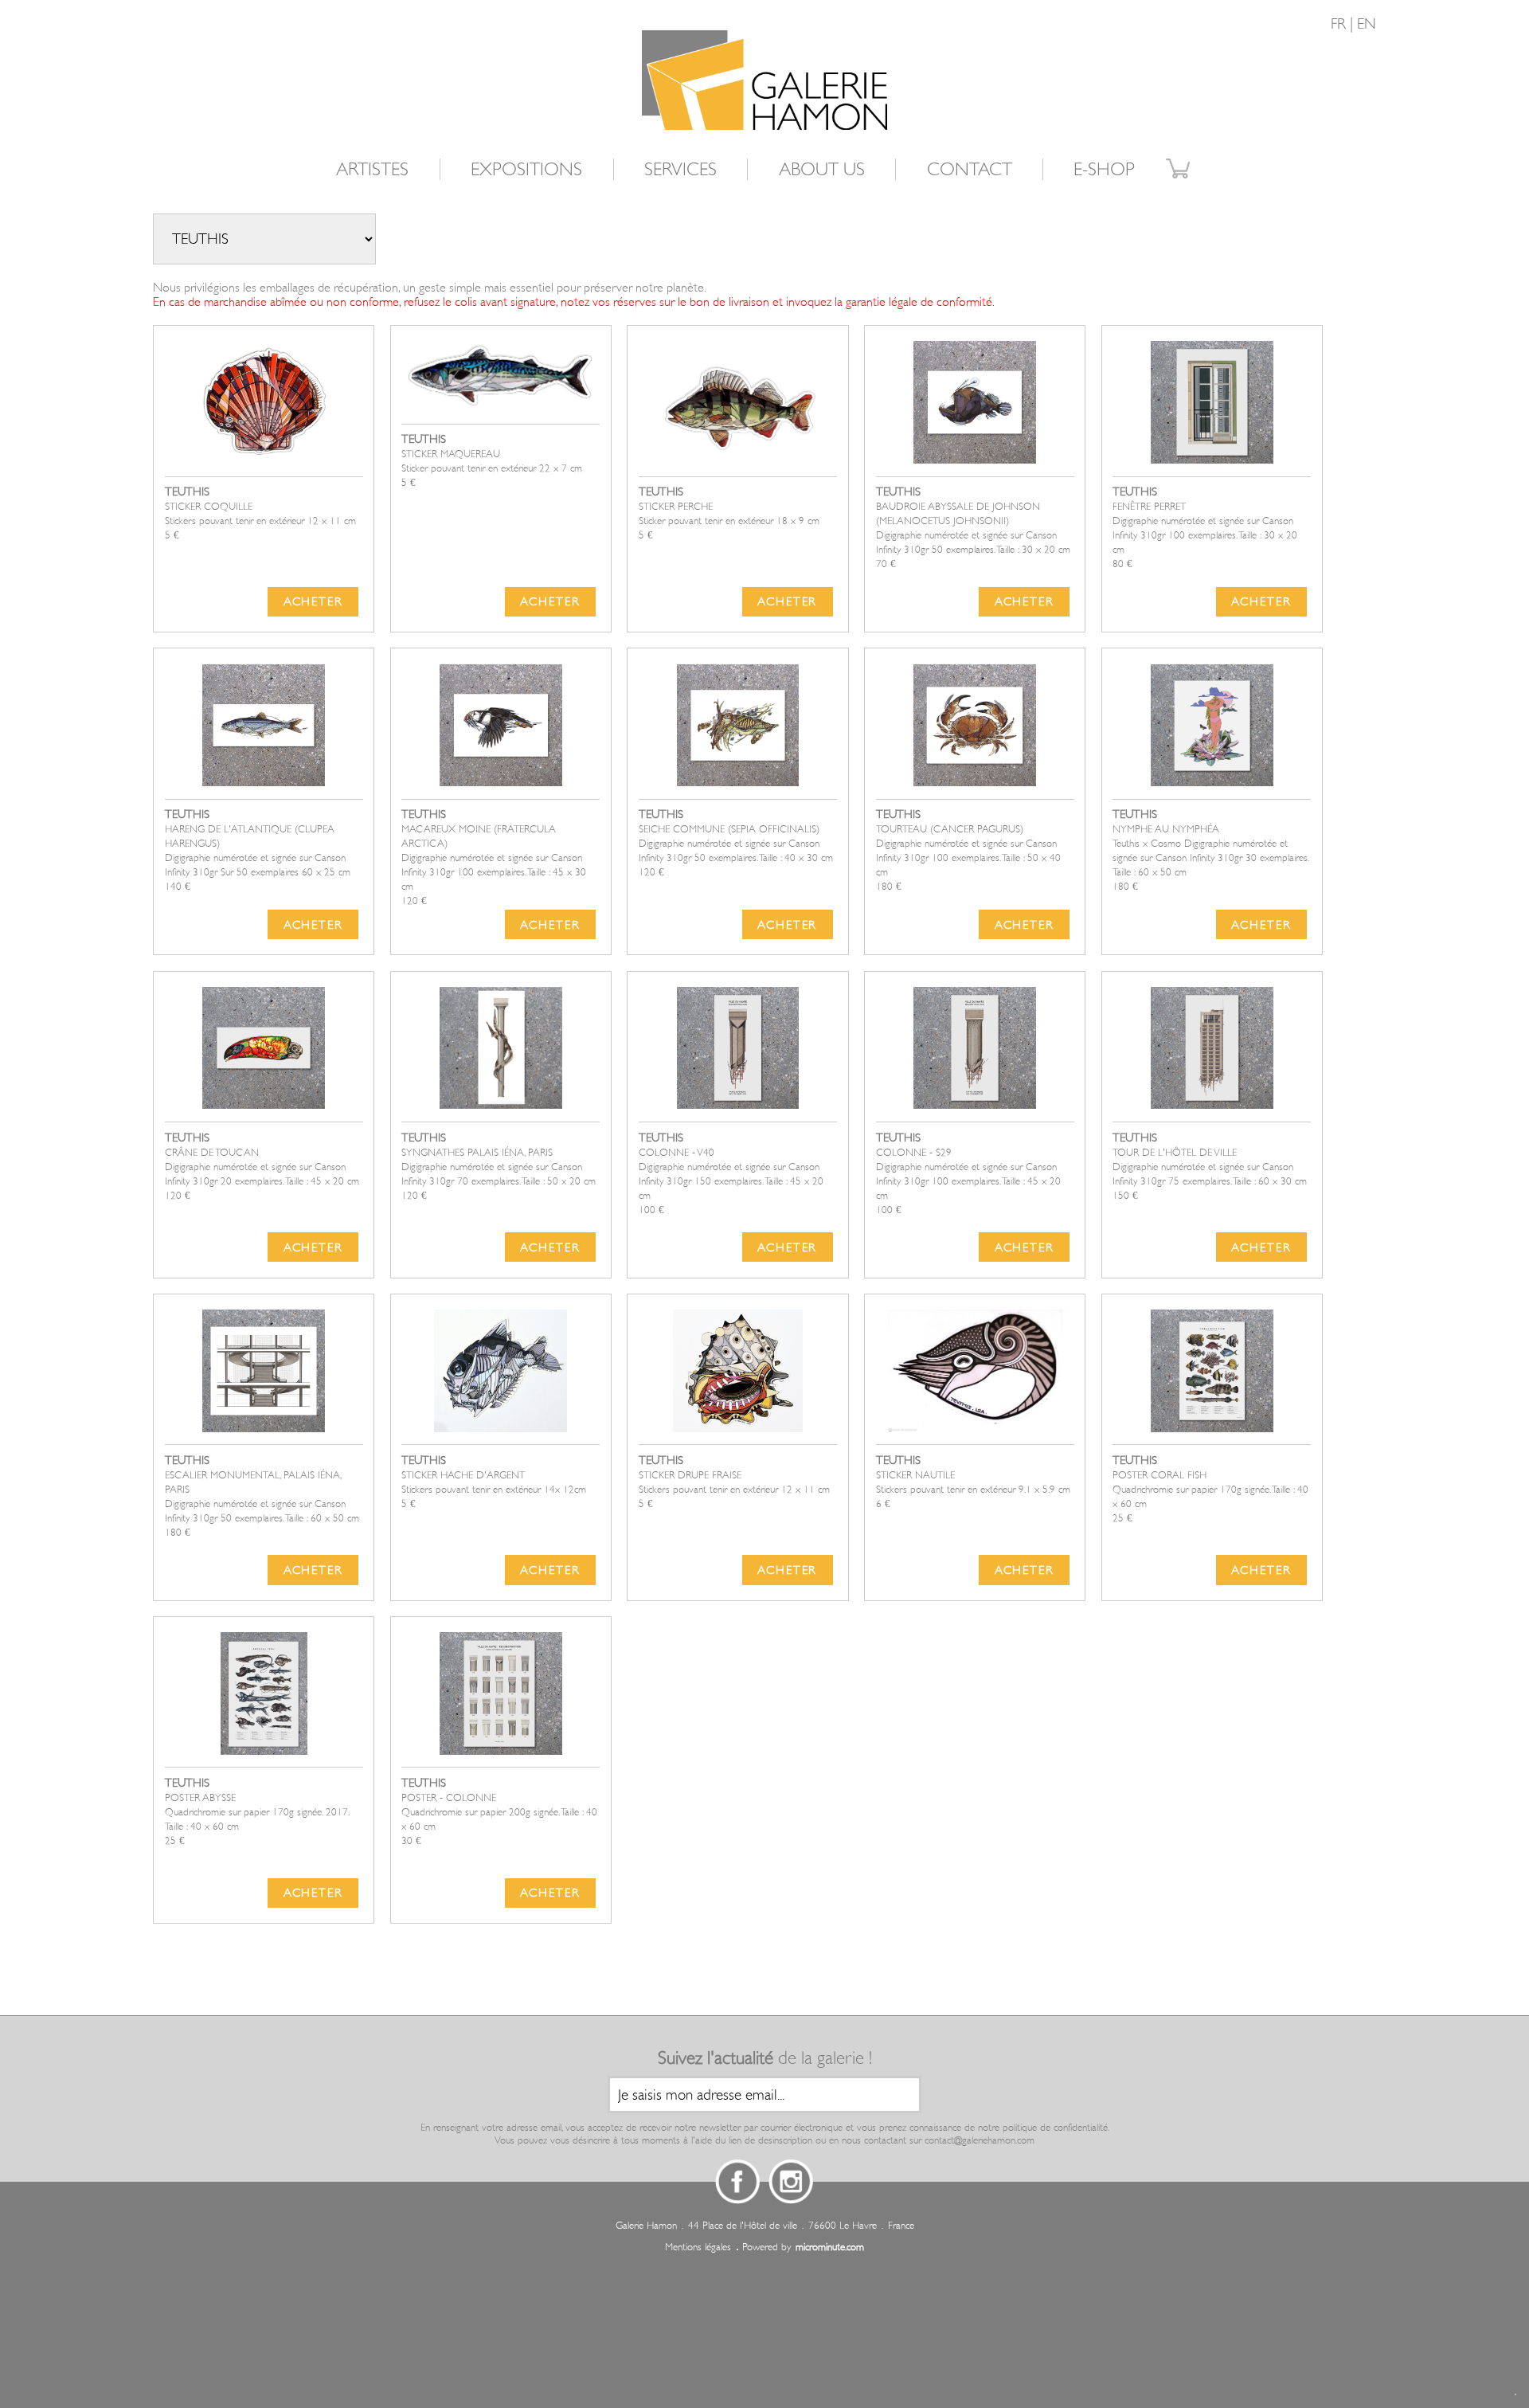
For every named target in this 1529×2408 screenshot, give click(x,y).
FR (1338, 24)
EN (1367, 24)
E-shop (1104, 169)
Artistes (372, 169)
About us (822, 169)
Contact (970, 169)
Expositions (526, 169)
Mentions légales (698, 2247)
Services (680, 169)
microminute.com (830, 2247)
